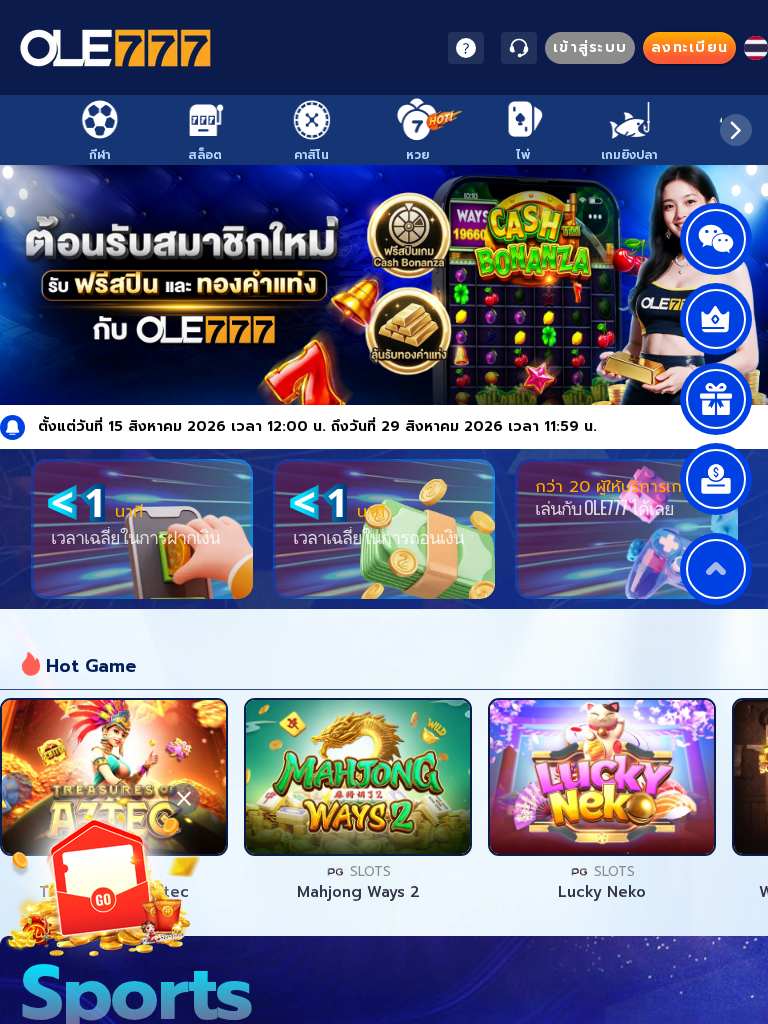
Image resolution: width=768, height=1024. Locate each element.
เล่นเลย (114, 777)
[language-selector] (756, 48)
